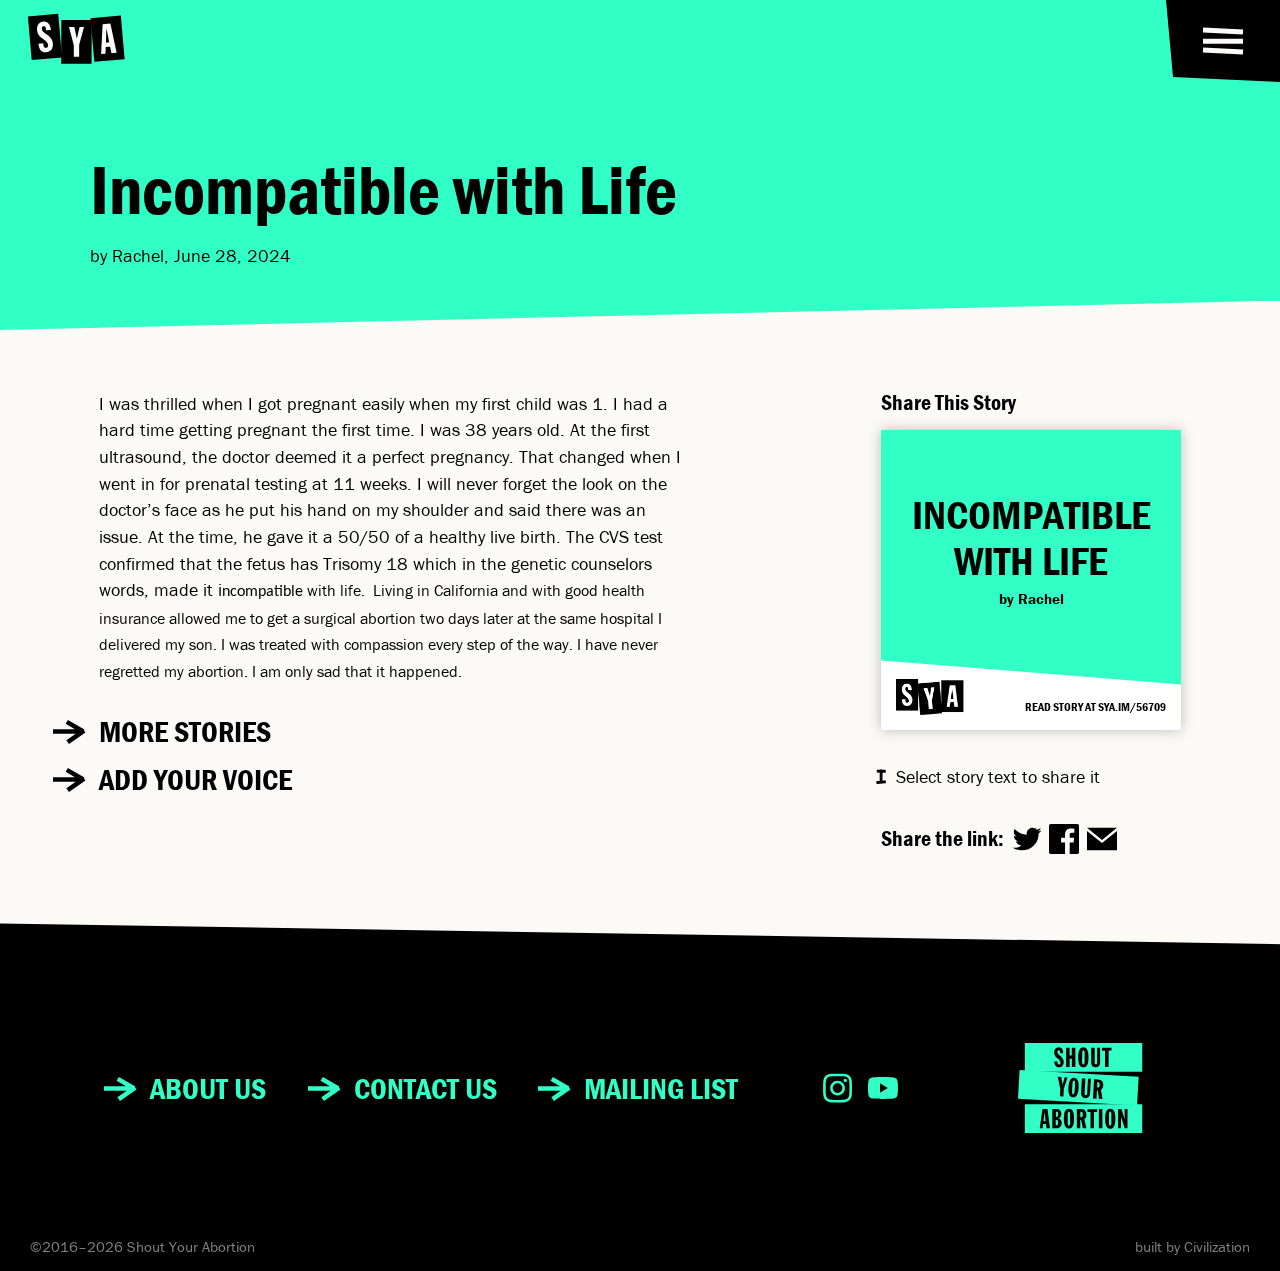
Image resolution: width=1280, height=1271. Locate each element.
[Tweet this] (1027, 839)
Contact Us (425, 1088)
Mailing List (661, 1088)
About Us (208, 1088)
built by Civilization (1192, 1247)
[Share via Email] (1102, 839)
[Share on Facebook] (1064, 839)
